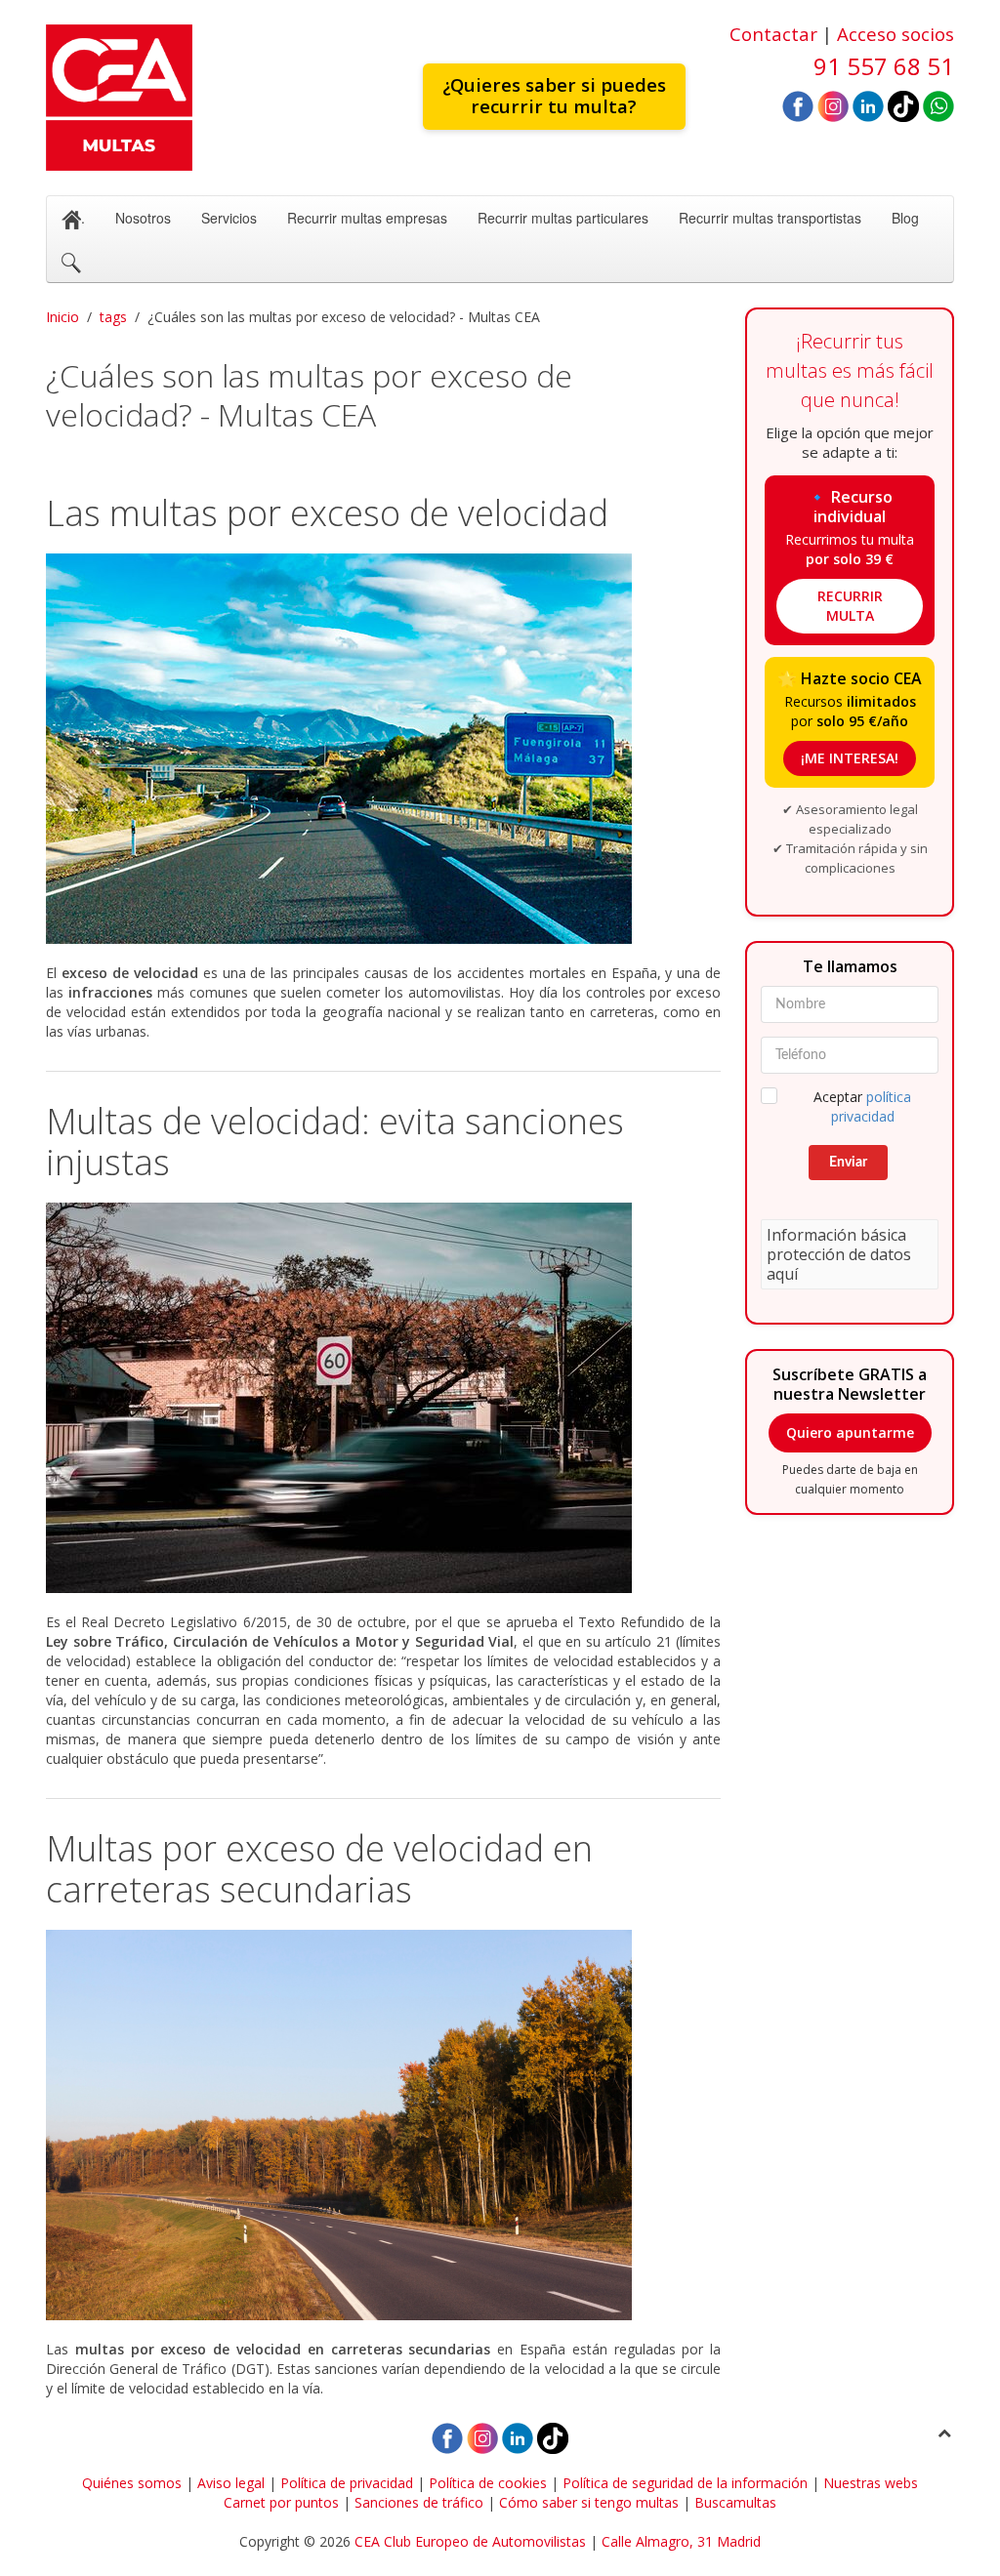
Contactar (773, 34)
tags (113, 317)
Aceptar (862, 1106)
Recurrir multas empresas (367, 218)
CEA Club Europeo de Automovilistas (470, 2541)
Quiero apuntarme (850, 1432)
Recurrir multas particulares (563, 218)
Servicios (229, 218)
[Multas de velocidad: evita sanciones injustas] (383, 1398)
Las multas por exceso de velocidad (327, 513)
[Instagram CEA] (833, 105)
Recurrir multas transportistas (770, 218)
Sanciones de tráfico (419, 2502)
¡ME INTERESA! (850, 758)
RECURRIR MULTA (850, 606)
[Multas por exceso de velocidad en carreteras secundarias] (383, 2125)
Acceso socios (896, 34)
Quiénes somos (132, 2483)
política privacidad (872, 1106)
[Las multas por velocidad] (383, 749)
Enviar (848, 1163)
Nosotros (143, 218)
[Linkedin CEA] (868, 105)
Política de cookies (488, 2483)
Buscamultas (735, 2502)
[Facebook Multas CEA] (798, 105)
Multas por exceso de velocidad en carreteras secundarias (319, 1869)
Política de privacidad (347, 2483)
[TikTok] (903, 105)
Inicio (62, 317)
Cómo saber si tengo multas (589, 2502)
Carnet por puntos (281, 2502)
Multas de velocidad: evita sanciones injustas (335, 1142)
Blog (905, 218)
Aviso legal (231, 2483)
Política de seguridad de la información (685, 2483)
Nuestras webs (871, 2483)
